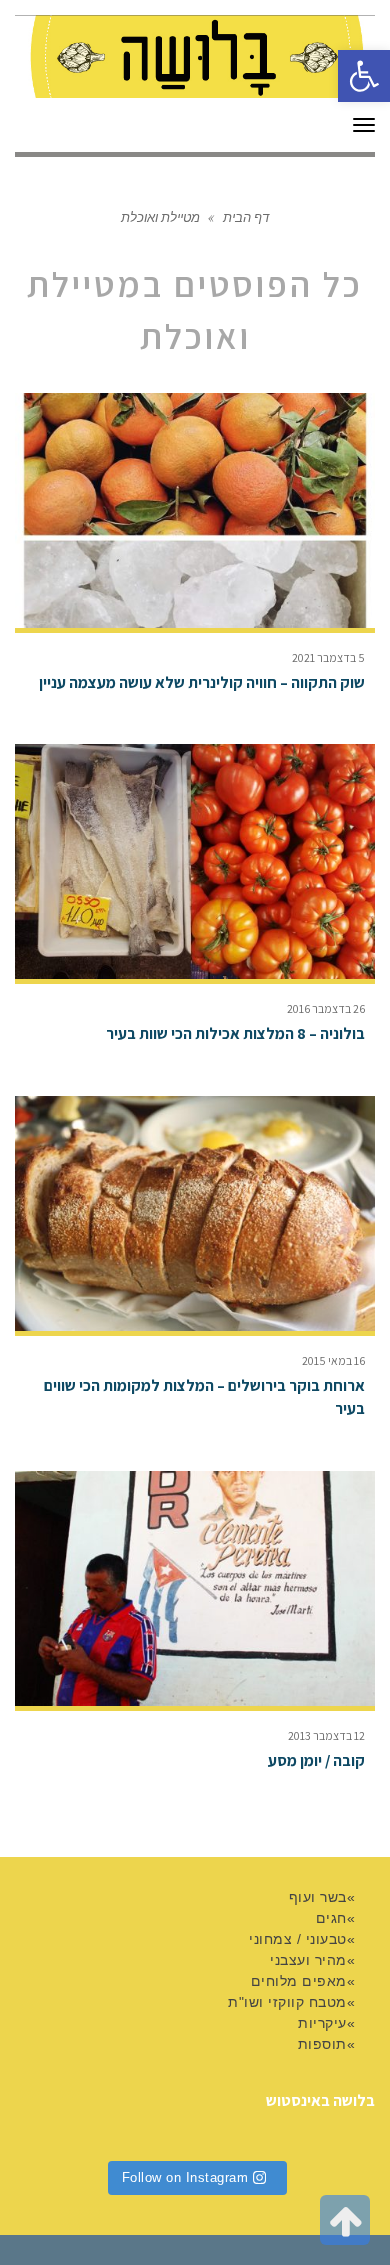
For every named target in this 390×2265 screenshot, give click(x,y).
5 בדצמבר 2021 (328, 657)
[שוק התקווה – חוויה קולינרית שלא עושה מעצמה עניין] (195, 510)
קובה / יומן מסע (316, 1760)
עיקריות (322, 2023)
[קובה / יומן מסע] (195, 1588)
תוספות (322, 2044)
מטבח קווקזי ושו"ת (287, 2002)
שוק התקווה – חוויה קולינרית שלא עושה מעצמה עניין (202, 682)
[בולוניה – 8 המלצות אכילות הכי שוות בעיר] (195, 861)
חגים (331, 1918)
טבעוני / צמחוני (298, 1939)
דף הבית (246, 216)
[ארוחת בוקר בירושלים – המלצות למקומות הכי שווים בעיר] (195, 1213)
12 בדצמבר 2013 (326, 1735)
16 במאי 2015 (333, 1360)
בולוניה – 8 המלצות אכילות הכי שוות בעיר (235, 1033)
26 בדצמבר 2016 (326, 1008)
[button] (364, 76)
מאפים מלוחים (299, 1981)
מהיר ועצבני (308, 1960)
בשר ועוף (318, 1897)
